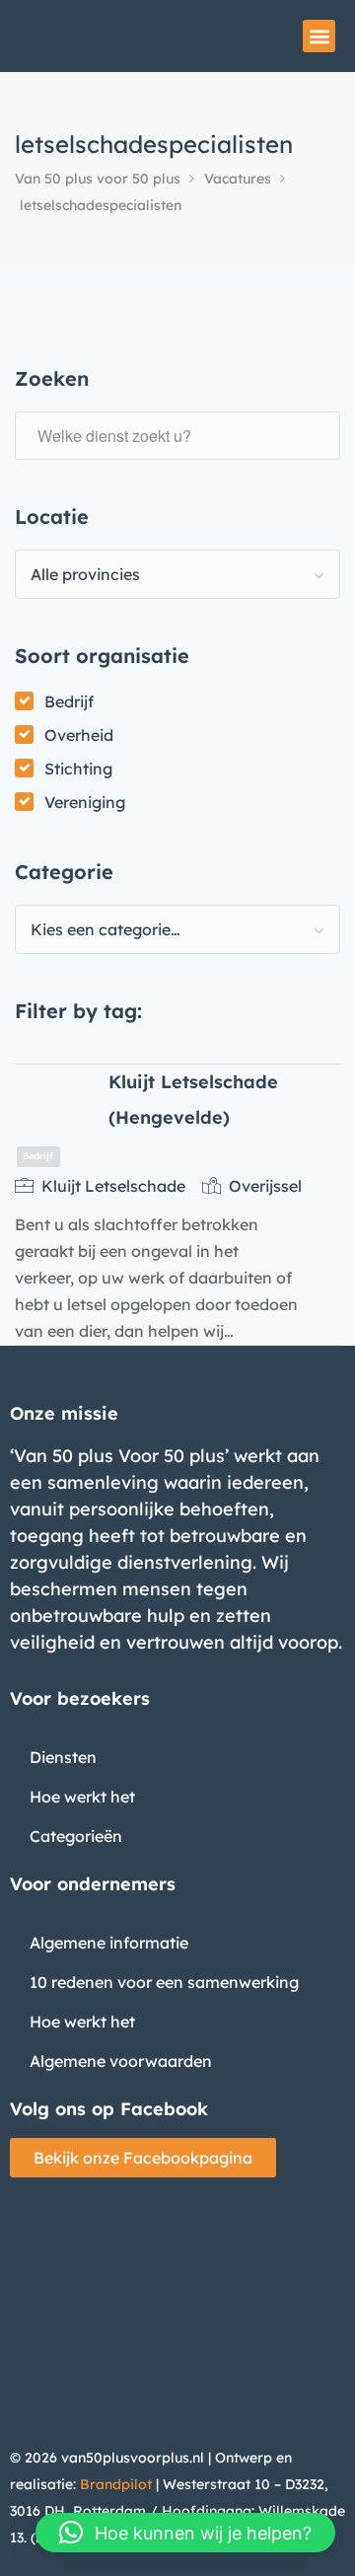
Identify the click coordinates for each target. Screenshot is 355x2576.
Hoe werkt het (82, 1797)
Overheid (79, 735)
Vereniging (85, 802)
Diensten (63, 1757)
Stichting (78, 769)
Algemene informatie (109, 1943)
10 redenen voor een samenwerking (164, 1982)
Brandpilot (116, 2484)
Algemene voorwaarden (121, 2061)
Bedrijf (69, 701)
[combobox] (177, 574)
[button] (319, 36)
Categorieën (76, 1836)
